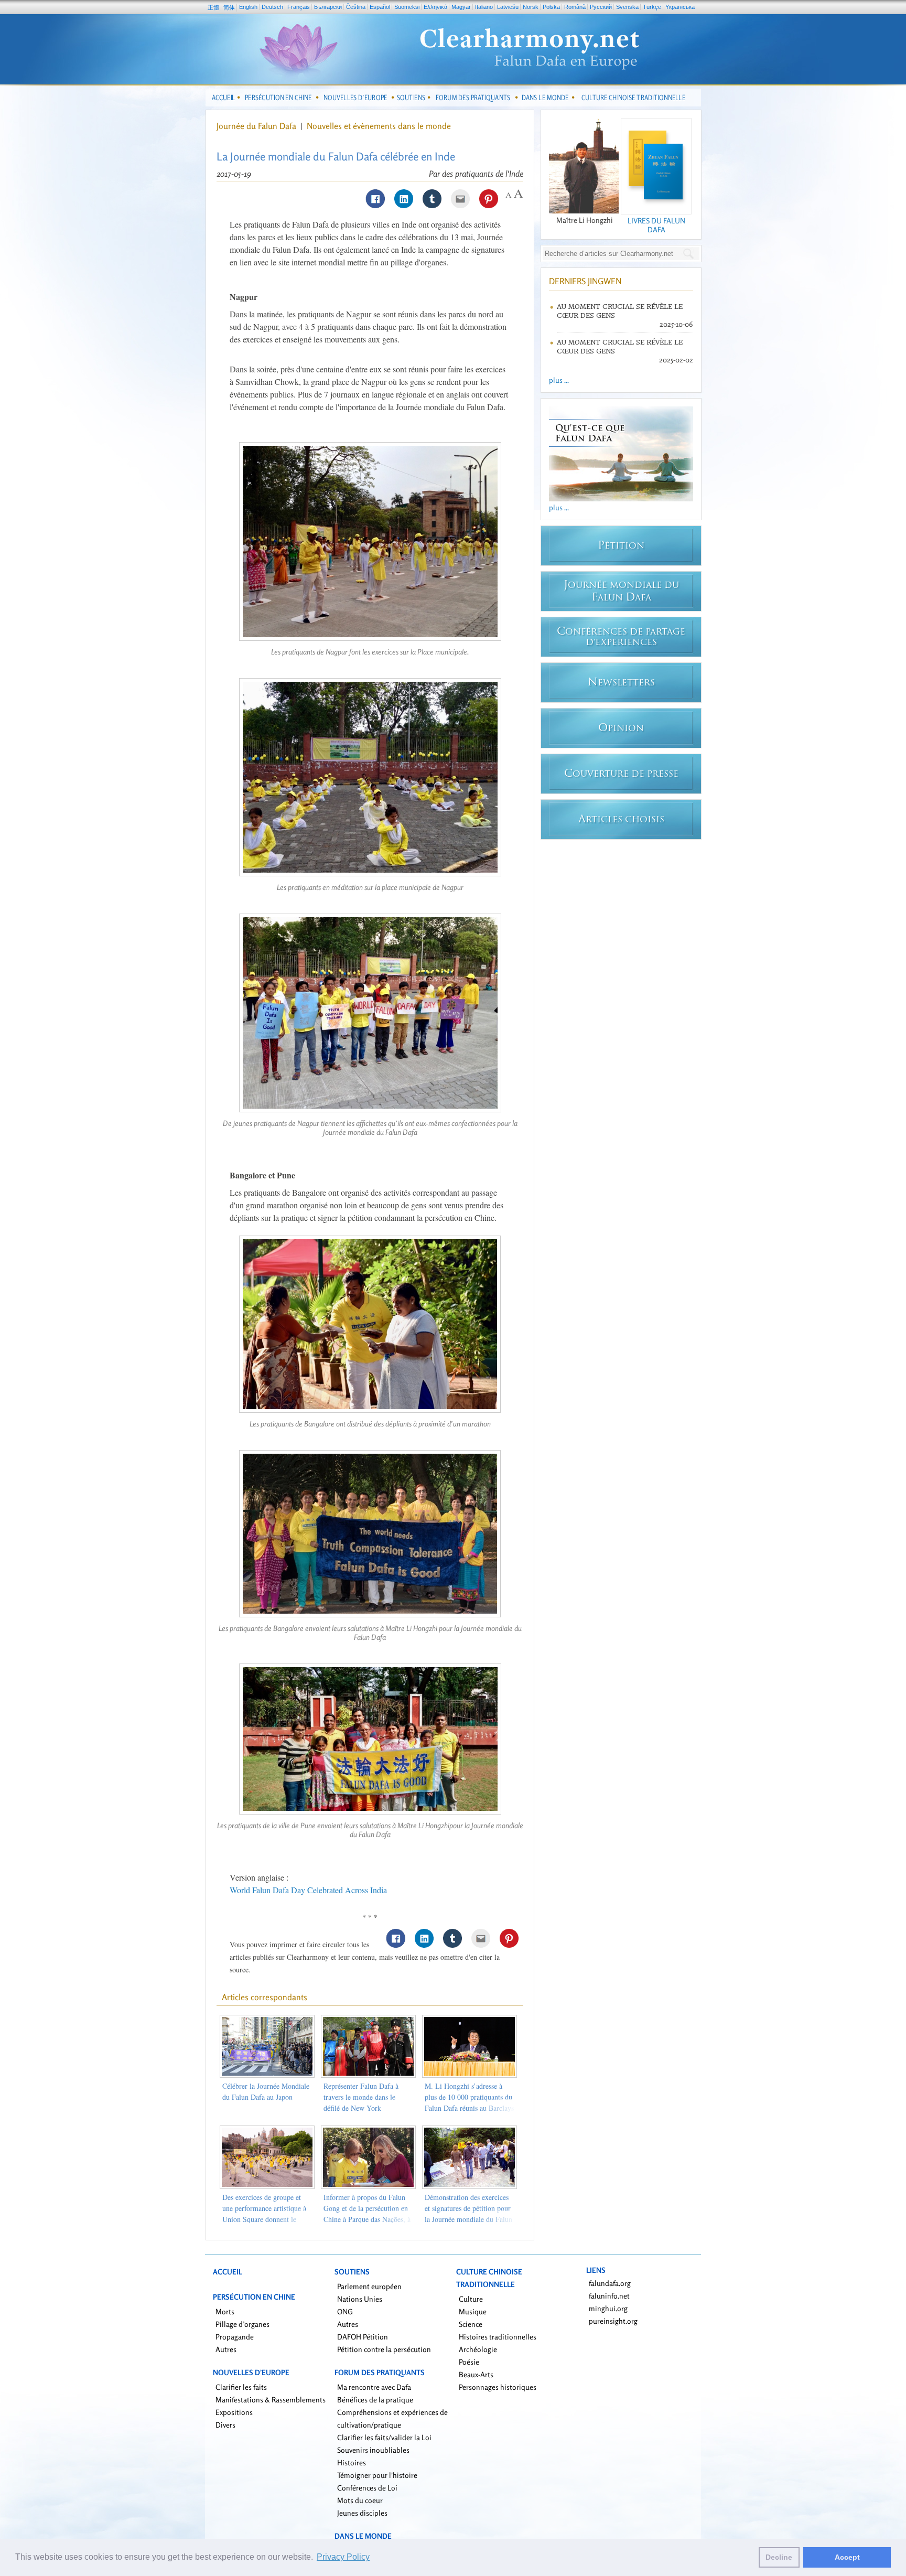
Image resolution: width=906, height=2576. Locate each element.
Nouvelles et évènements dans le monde (379, 126)
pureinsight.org (613, 2321)
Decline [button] (779, 2557)
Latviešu (508, 7)
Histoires (352, 2462)
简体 (229, 7)
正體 (213, 7)
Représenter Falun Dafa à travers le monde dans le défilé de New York (361, 2097)
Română (575, 7)
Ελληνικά (435, 7)
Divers (225, 2425)
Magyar (461, 7)
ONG (345, 2311)
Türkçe (652, 7)
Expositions (234, 2412)
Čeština (356, 7)
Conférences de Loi (367, 2488)
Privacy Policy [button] (343, 2557)
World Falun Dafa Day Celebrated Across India (308, 1890)
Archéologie (478, 2349)
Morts (225, 2311)
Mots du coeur (360, 2500)
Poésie (469, 2362)
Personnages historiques (498, 2387)
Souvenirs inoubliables (373, 2450)
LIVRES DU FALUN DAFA (656, 225)
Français (299, 7)
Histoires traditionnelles (498, 2337)
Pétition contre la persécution (384, 2349)
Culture (471, 2299)
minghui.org (608, 2308)
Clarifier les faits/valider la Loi (384, 2437)
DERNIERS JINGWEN (585, 281)
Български (328, 7)
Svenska (627, 7)
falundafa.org (610, 2283)
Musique (473, 2311)
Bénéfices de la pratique (375, 2400)
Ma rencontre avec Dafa (374, 2387)
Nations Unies (360, 2299)
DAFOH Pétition (363, 2337)
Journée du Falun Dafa (256, 126)
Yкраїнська (680, 7)
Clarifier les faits (241, 2387)
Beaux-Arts (476, 2374)
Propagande (235, 2337)
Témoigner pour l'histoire (377, 2475)
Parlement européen (369, 2286)
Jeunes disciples (362, 2513)
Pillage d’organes (242, 2324)
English (248, 7)
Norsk (531, 7)
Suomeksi (407, 7)
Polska (551, 7)
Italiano (484, 7)
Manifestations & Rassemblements (271, 2400)
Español (380, 7)
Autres (226, 2349)
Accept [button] (847, 2557)
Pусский (601, 7)
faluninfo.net (609, 2296)
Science (471, 2324)
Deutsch (272, 7)
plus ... (559, 380)
